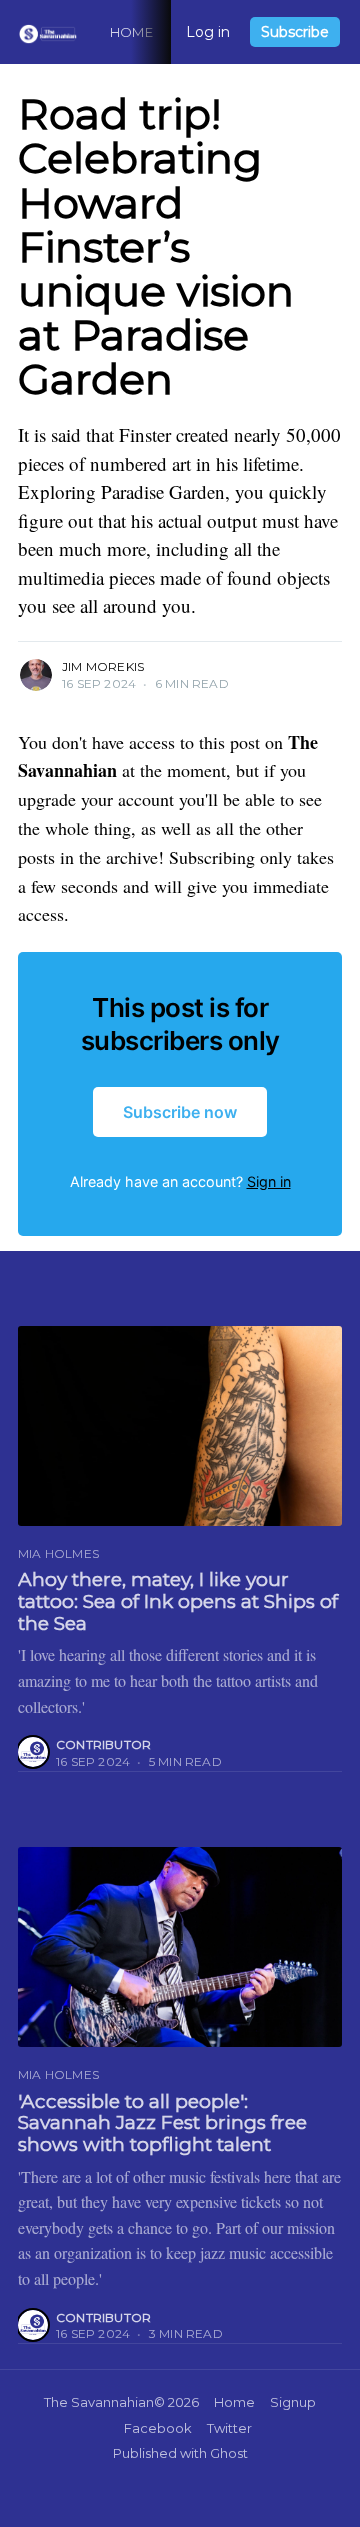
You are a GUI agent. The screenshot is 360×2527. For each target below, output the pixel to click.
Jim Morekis (103, 666)
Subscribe (295, 32)
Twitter (229, 2428)
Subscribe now (180, 1112)
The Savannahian (99, 2402)
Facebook (158, 2428)
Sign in (269, 1181)
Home (131, 32)
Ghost (229, 2453)
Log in (208, 32)
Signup (293, 2402)
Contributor (103, 1744)
